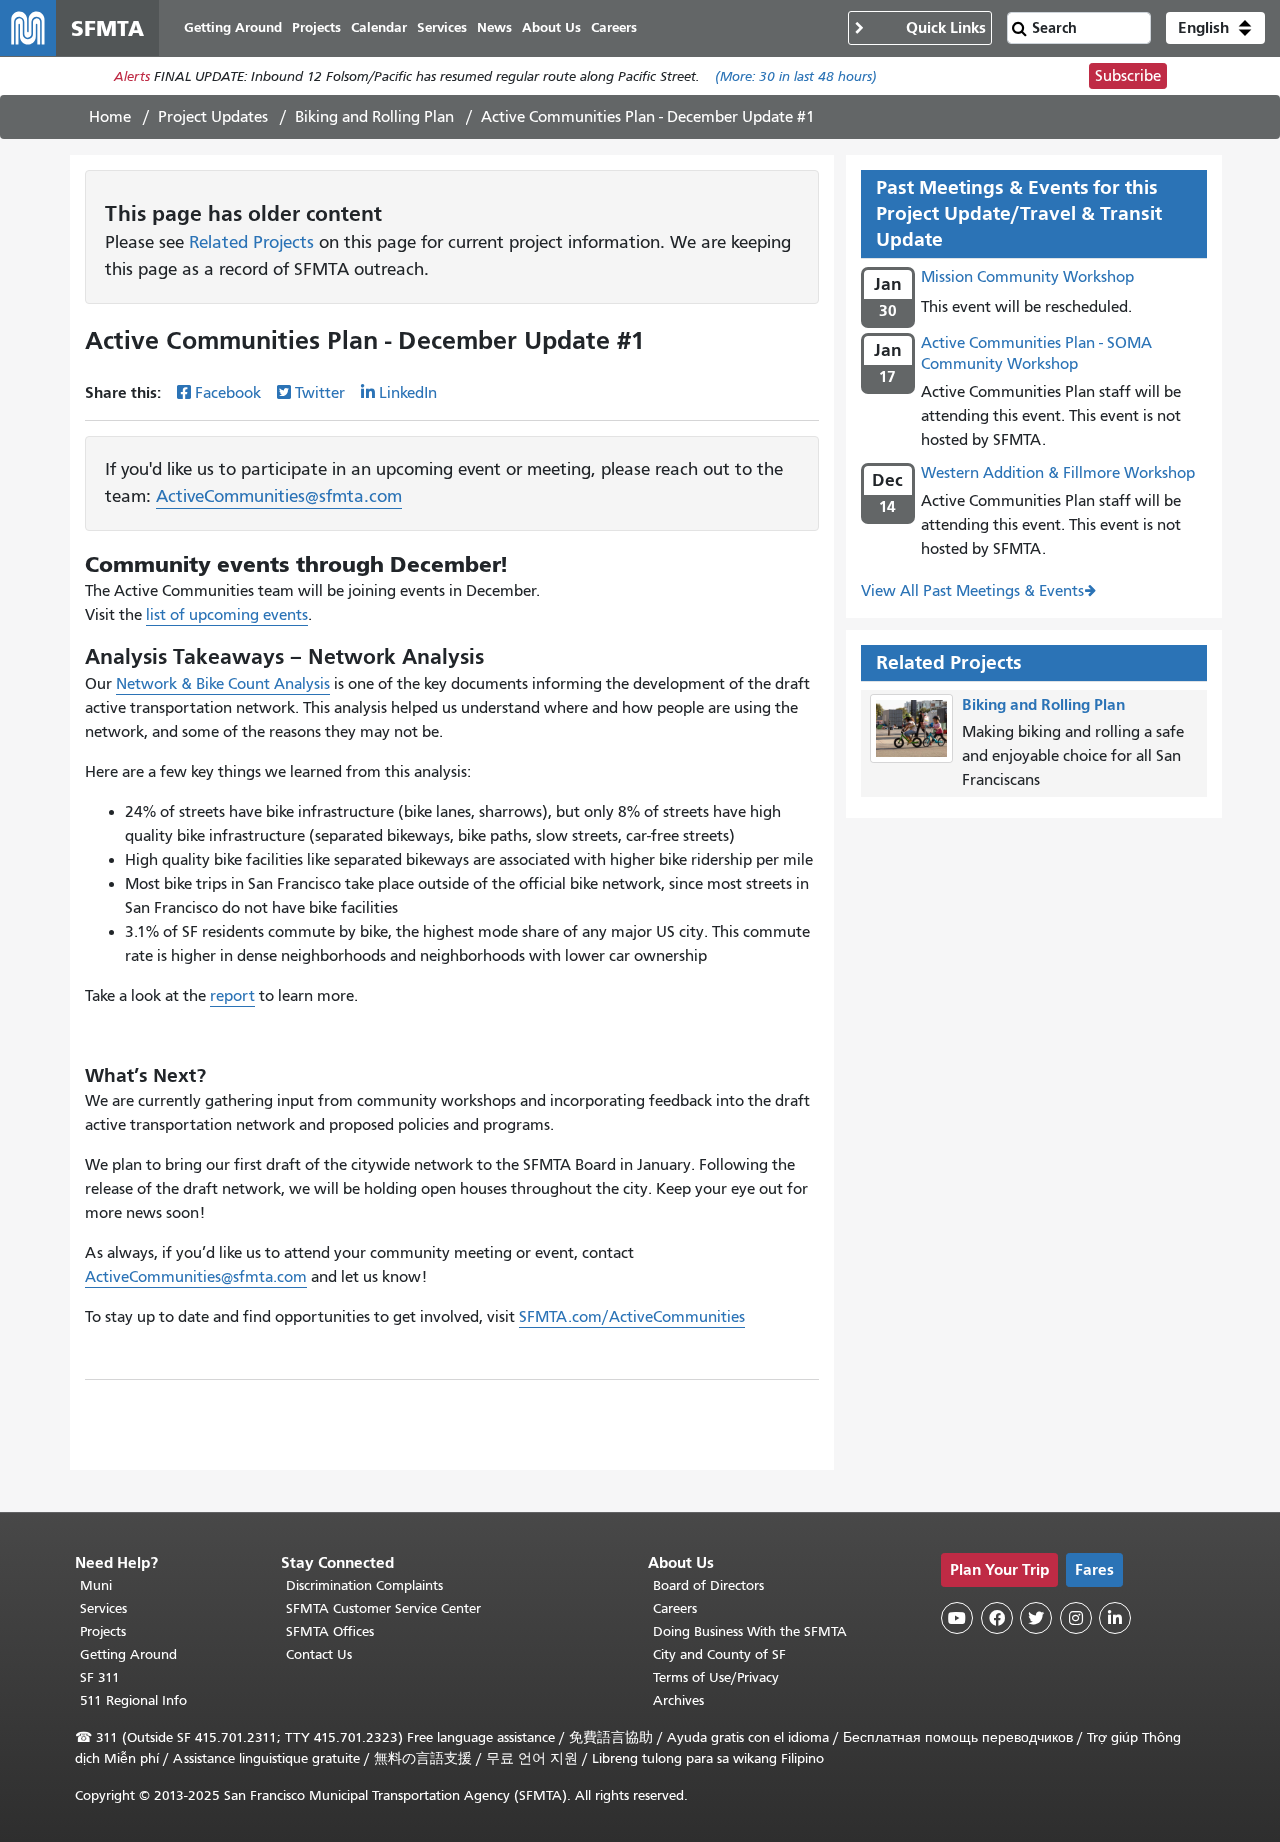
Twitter (320, 393)
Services (103, 1608)
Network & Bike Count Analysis (223, 684)
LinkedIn (408, 393)
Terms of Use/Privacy (716, 1677)
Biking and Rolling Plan (374, 117)
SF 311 (100, 1677)
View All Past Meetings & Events (972, 591)
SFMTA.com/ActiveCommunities (632, 1317)
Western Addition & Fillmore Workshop (1058, 473)
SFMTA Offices (330, 1631)
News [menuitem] (494, 27)
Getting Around (128, 1654)
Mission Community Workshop (1027, 277)
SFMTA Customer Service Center (383, 1608)
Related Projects (251, 242)
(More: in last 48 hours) (796, 76)
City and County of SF (719, 1654)
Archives (678, 1700)
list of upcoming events (227, 615)
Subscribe (1128, 76)
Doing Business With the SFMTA (750, 1631)
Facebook (228, 393)
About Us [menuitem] (551, 27)
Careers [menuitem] (614, 27)
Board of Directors (708, 1585)
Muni (96, 1585)
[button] (1215, 28)
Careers (675, 1608)
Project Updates (213, 117)
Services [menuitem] (442, 27)
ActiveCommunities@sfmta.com (279, 496)
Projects (103, 1631)
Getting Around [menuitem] (233, 27)
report (232, 996)
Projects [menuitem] (316, 27)
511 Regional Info (133, 1700)
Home (110, 117)
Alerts (132, 76)
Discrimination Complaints (364, 1585)
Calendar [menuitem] (379, 27)
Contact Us (319, 1654)
